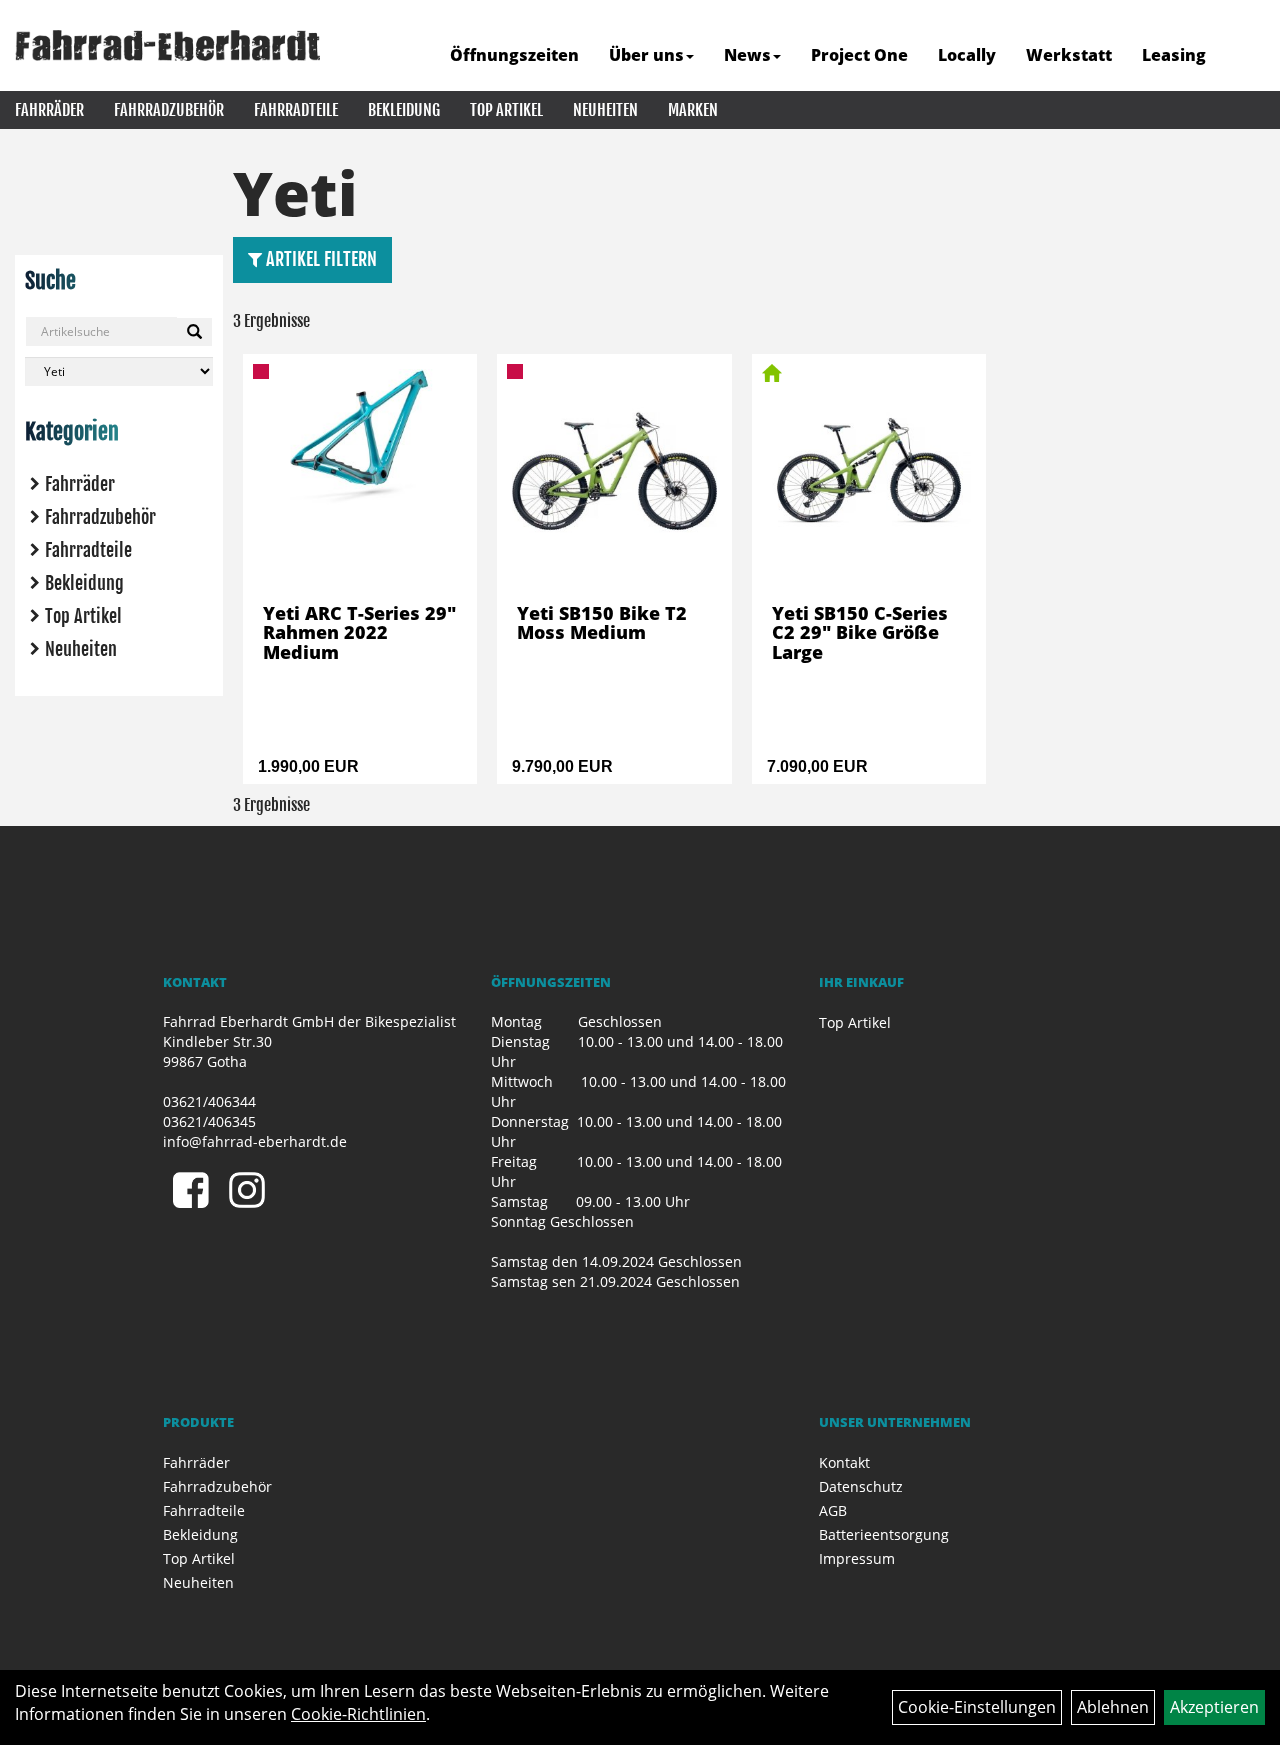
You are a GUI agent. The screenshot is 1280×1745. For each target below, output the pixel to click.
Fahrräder (49, 110)
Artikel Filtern (319, 259)
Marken (693, 110)
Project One (859, 55)
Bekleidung (404, 110)
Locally (967, 55)
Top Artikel (506, 110)
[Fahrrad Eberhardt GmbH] (167, 45)
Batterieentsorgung (884, 1534)
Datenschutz (861, 1486)
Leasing (1174, 55)
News (747, 55)
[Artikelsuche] (1243, 56)
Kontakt (844, 1462)
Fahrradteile (296, 110)
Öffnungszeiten (514, 55)
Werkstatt (1069, 55)
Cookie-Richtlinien (358, 1714)
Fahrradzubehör (169, 110)
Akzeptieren (1214, 1707)
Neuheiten (605, 110)
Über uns (646, 55)
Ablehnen (1113, 1707)
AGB (833, 1510)
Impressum (857, 1558)
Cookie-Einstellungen (977, 1707)
